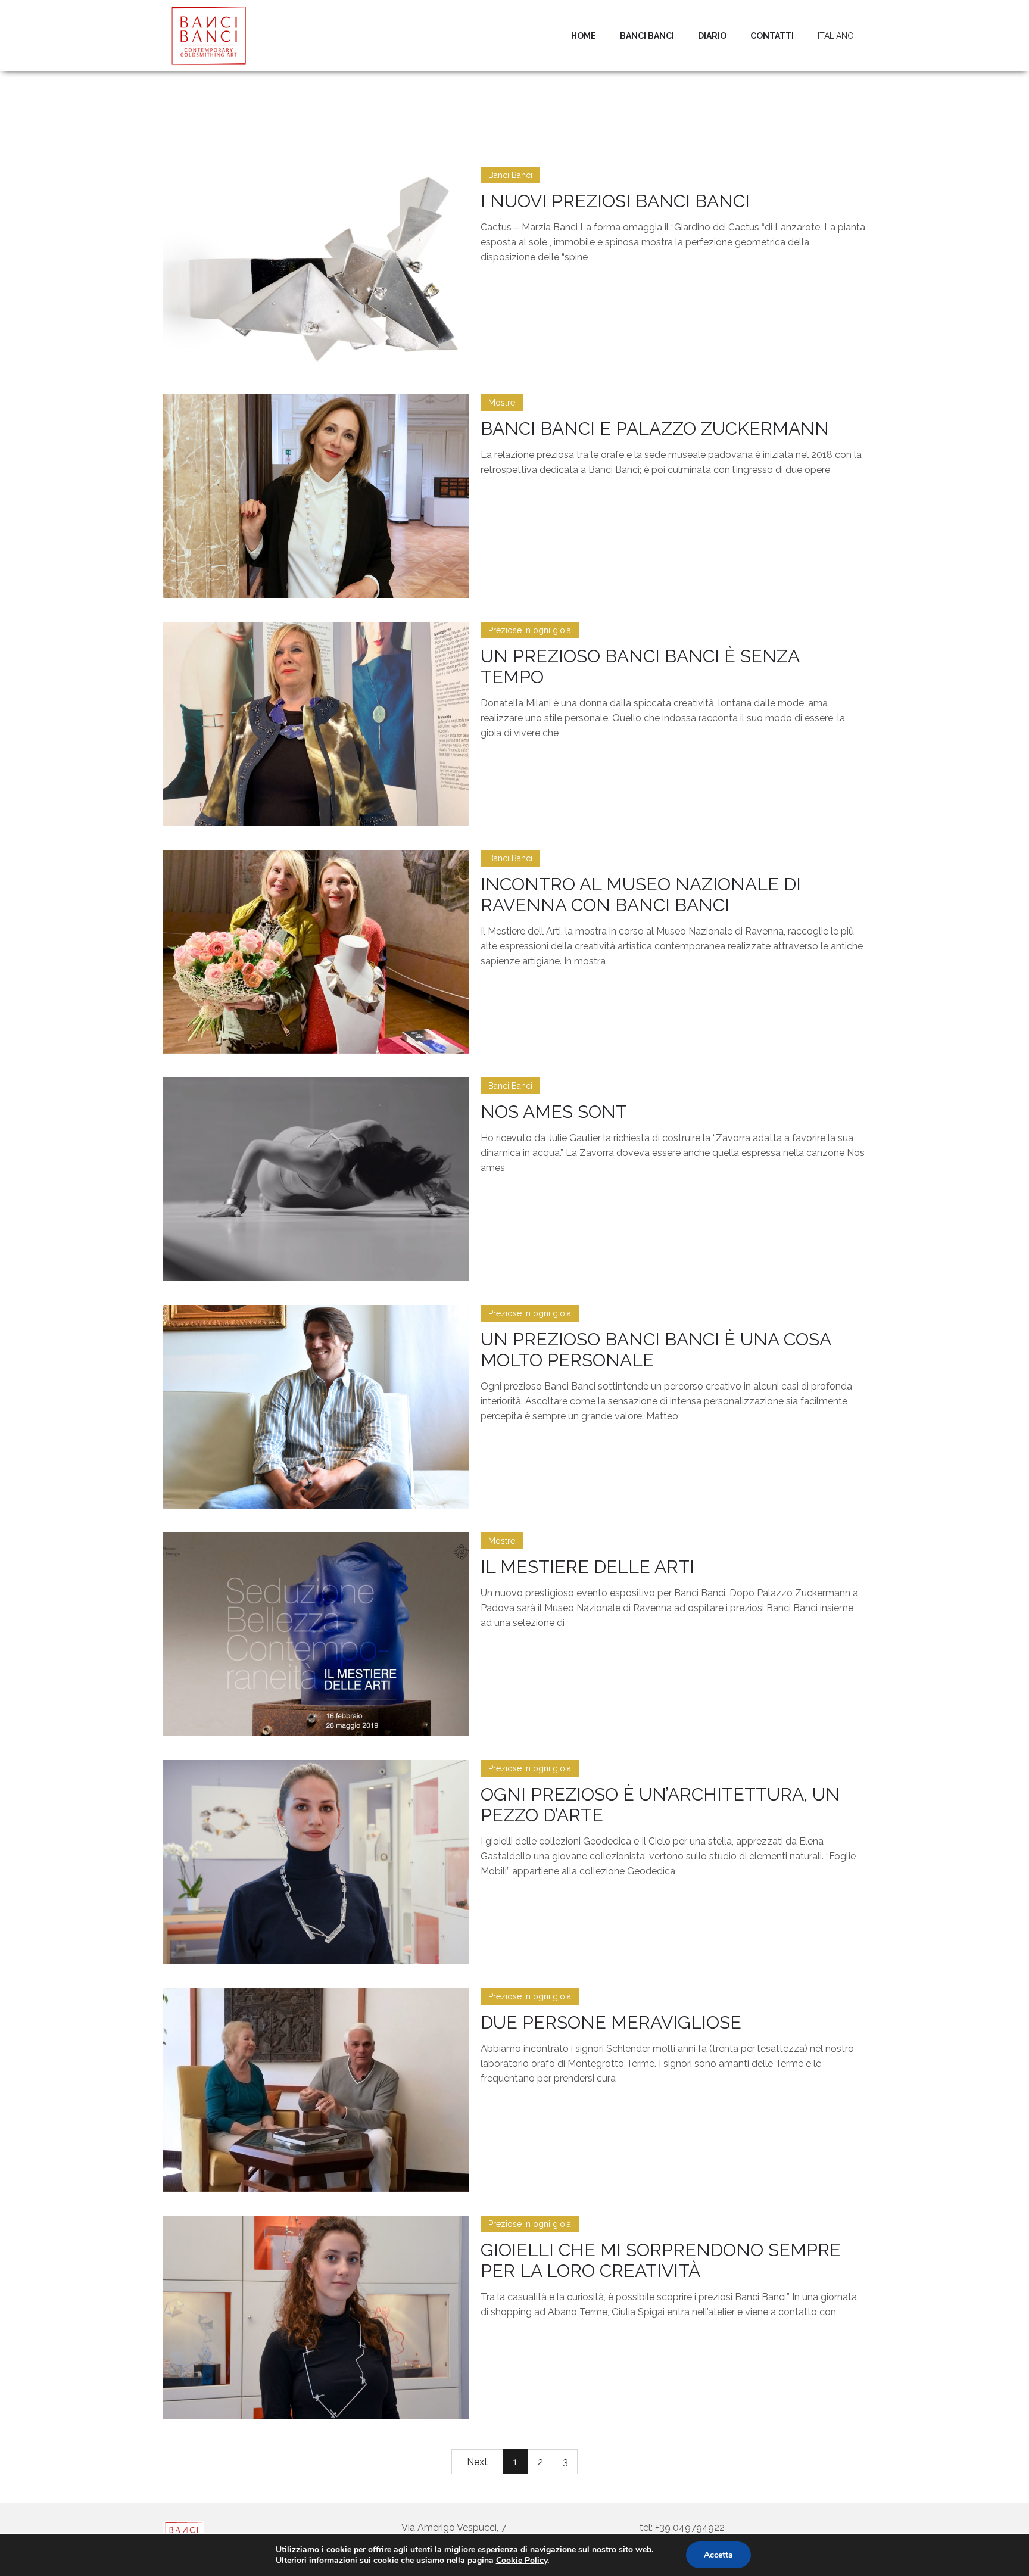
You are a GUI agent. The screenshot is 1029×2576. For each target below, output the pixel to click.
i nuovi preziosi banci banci (615, 201)
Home (584, 36)
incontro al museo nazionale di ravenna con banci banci (641, 895)
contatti (772, 36)
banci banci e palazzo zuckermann (655, 429)
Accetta (718, 2555)
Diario (712, 36)
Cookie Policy (522, 2560)
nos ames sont (554, 1112)
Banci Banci (647, 36)
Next (477, 2462)
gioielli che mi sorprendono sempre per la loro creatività (661, 2260)
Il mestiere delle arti (587, 1567)
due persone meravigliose (611, 2022)
